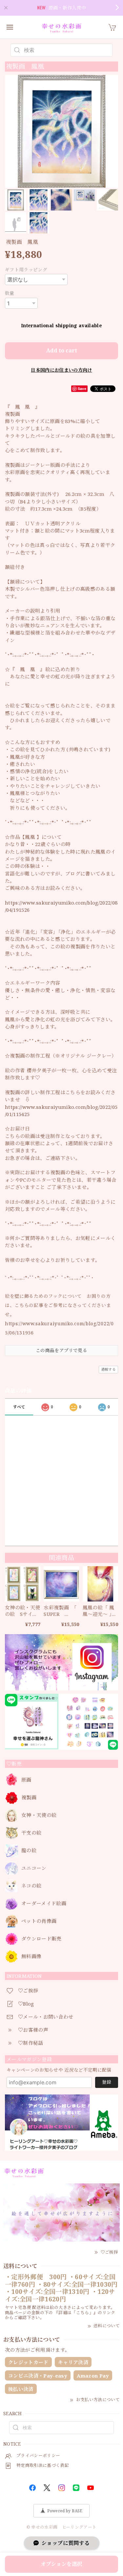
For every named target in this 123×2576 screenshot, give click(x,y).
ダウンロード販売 (41, 1939)
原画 (26, 1780)
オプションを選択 (61, 2564)
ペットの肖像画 (39, 1921)
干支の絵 (31, 1833)
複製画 (29, 1798)
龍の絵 (29, 1851)
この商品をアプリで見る (61, 1350)
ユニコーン (34, 1868)
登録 (107, 2082)
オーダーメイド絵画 (44, 1904)
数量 (10, 293)
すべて (19, 1407)
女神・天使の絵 (39, 1815)
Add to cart (62, 350)
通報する (108, 1369)
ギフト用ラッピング (26, 270)
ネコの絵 (31, 1886)
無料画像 (31, 1957)
